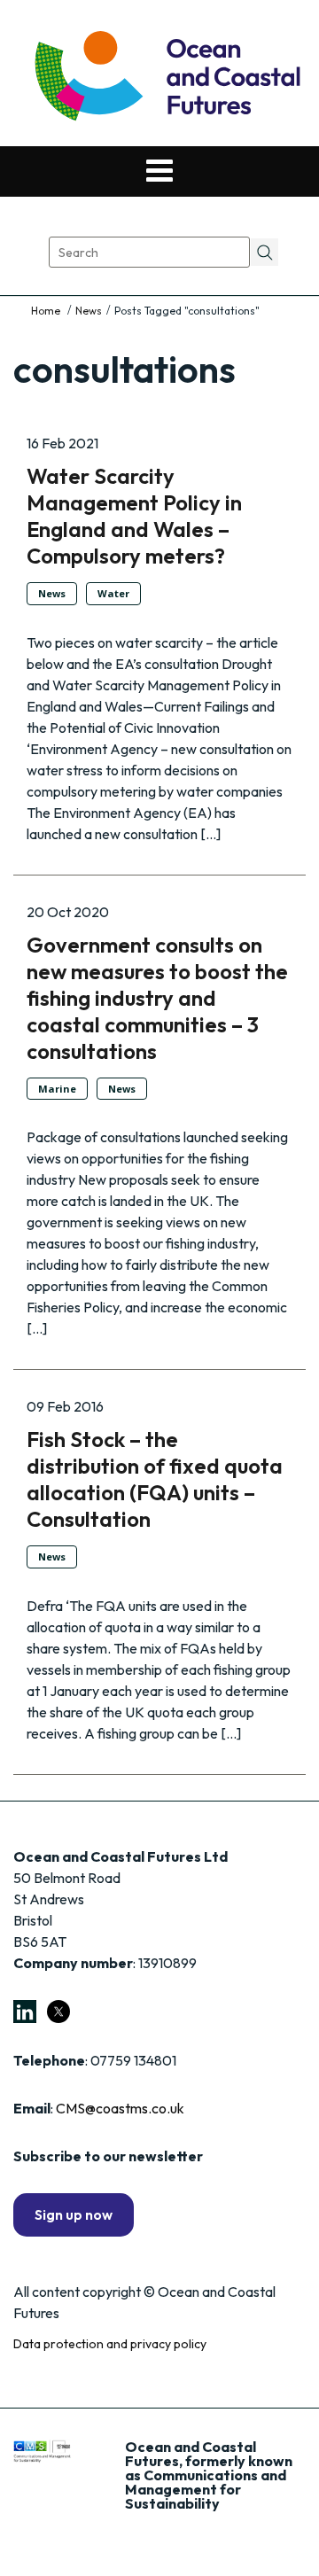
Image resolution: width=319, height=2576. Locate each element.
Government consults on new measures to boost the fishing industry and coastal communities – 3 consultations (157, 998)
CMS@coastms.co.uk (120, 2108)
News (89, 311)
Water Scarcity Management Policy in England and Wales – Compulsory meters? (134, 516)
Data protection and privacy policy (110, 2344)
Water (113, 593)
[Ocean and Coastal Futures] (166, 78)
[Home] (47, 311)
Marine (57, 1089)
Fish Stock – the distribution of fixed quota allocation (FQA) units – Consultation (155, 1479)
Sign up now (74, 2214)
